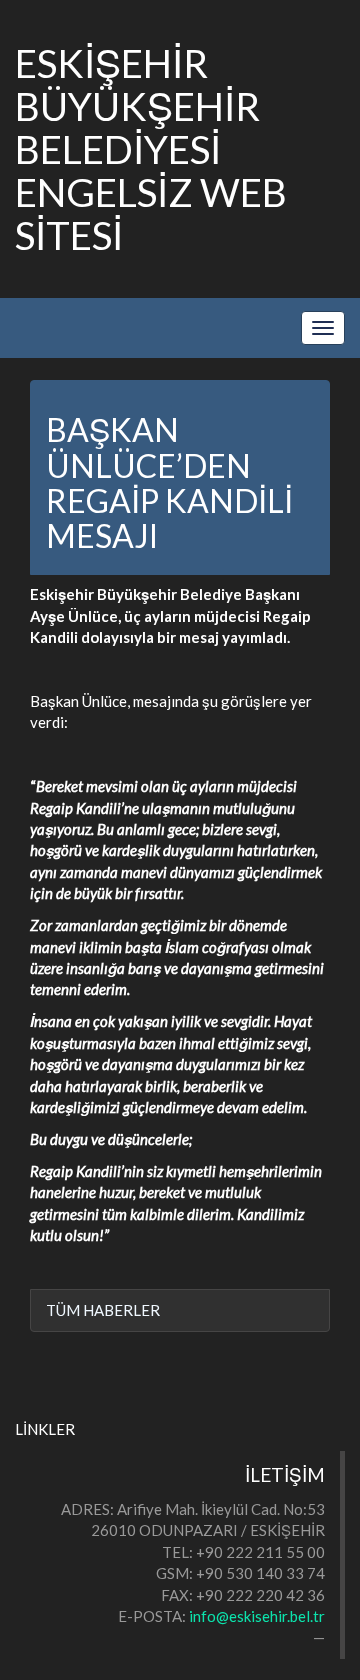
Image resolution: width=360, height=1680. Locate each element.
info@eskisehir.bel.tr (257, 1616)
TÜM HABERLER (103, 1310)
